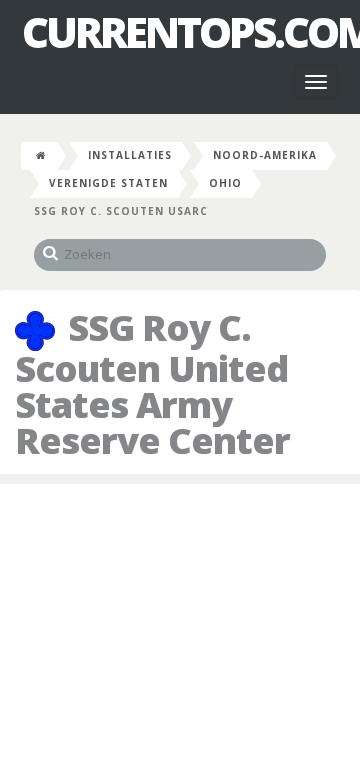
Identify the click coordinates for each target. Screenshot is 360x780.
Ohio (225, 183)
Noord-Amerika (265, 155)
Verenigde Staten (108, 183)
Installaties (130, 155)
